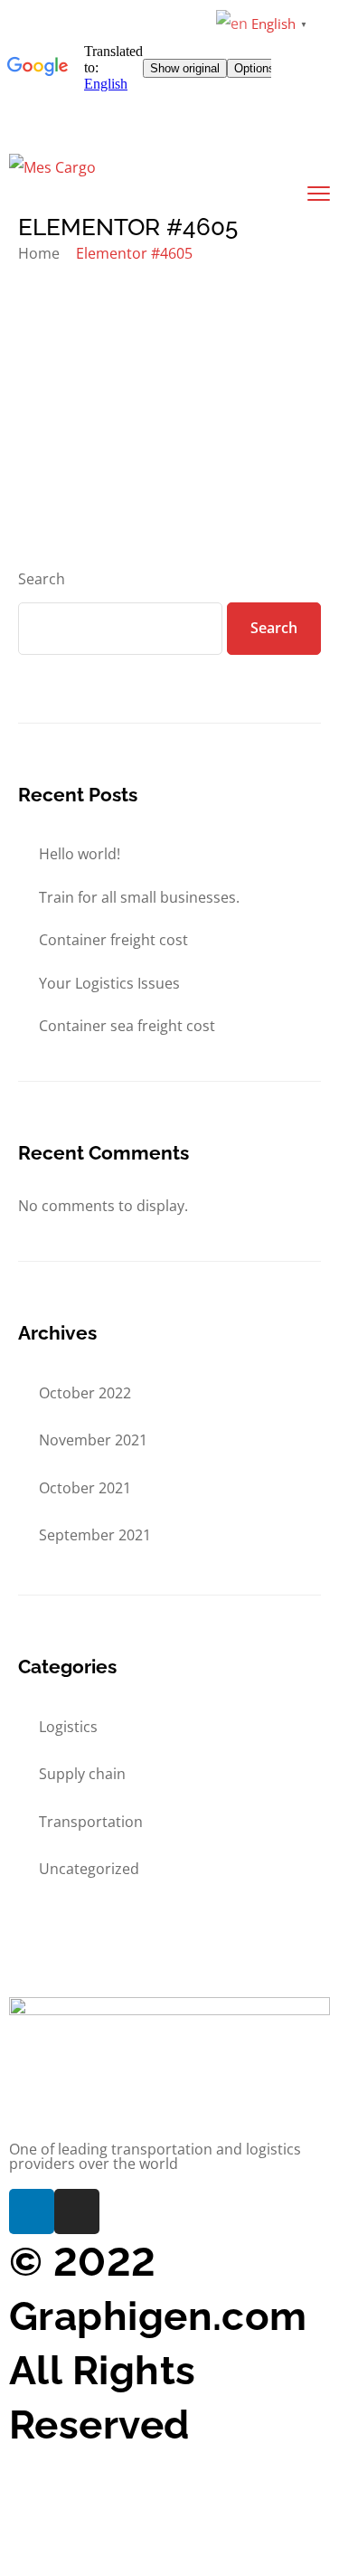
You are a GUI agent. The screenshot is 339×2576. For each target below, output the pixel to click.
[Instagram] (77, 2211)
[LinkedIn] (32, 2211)
